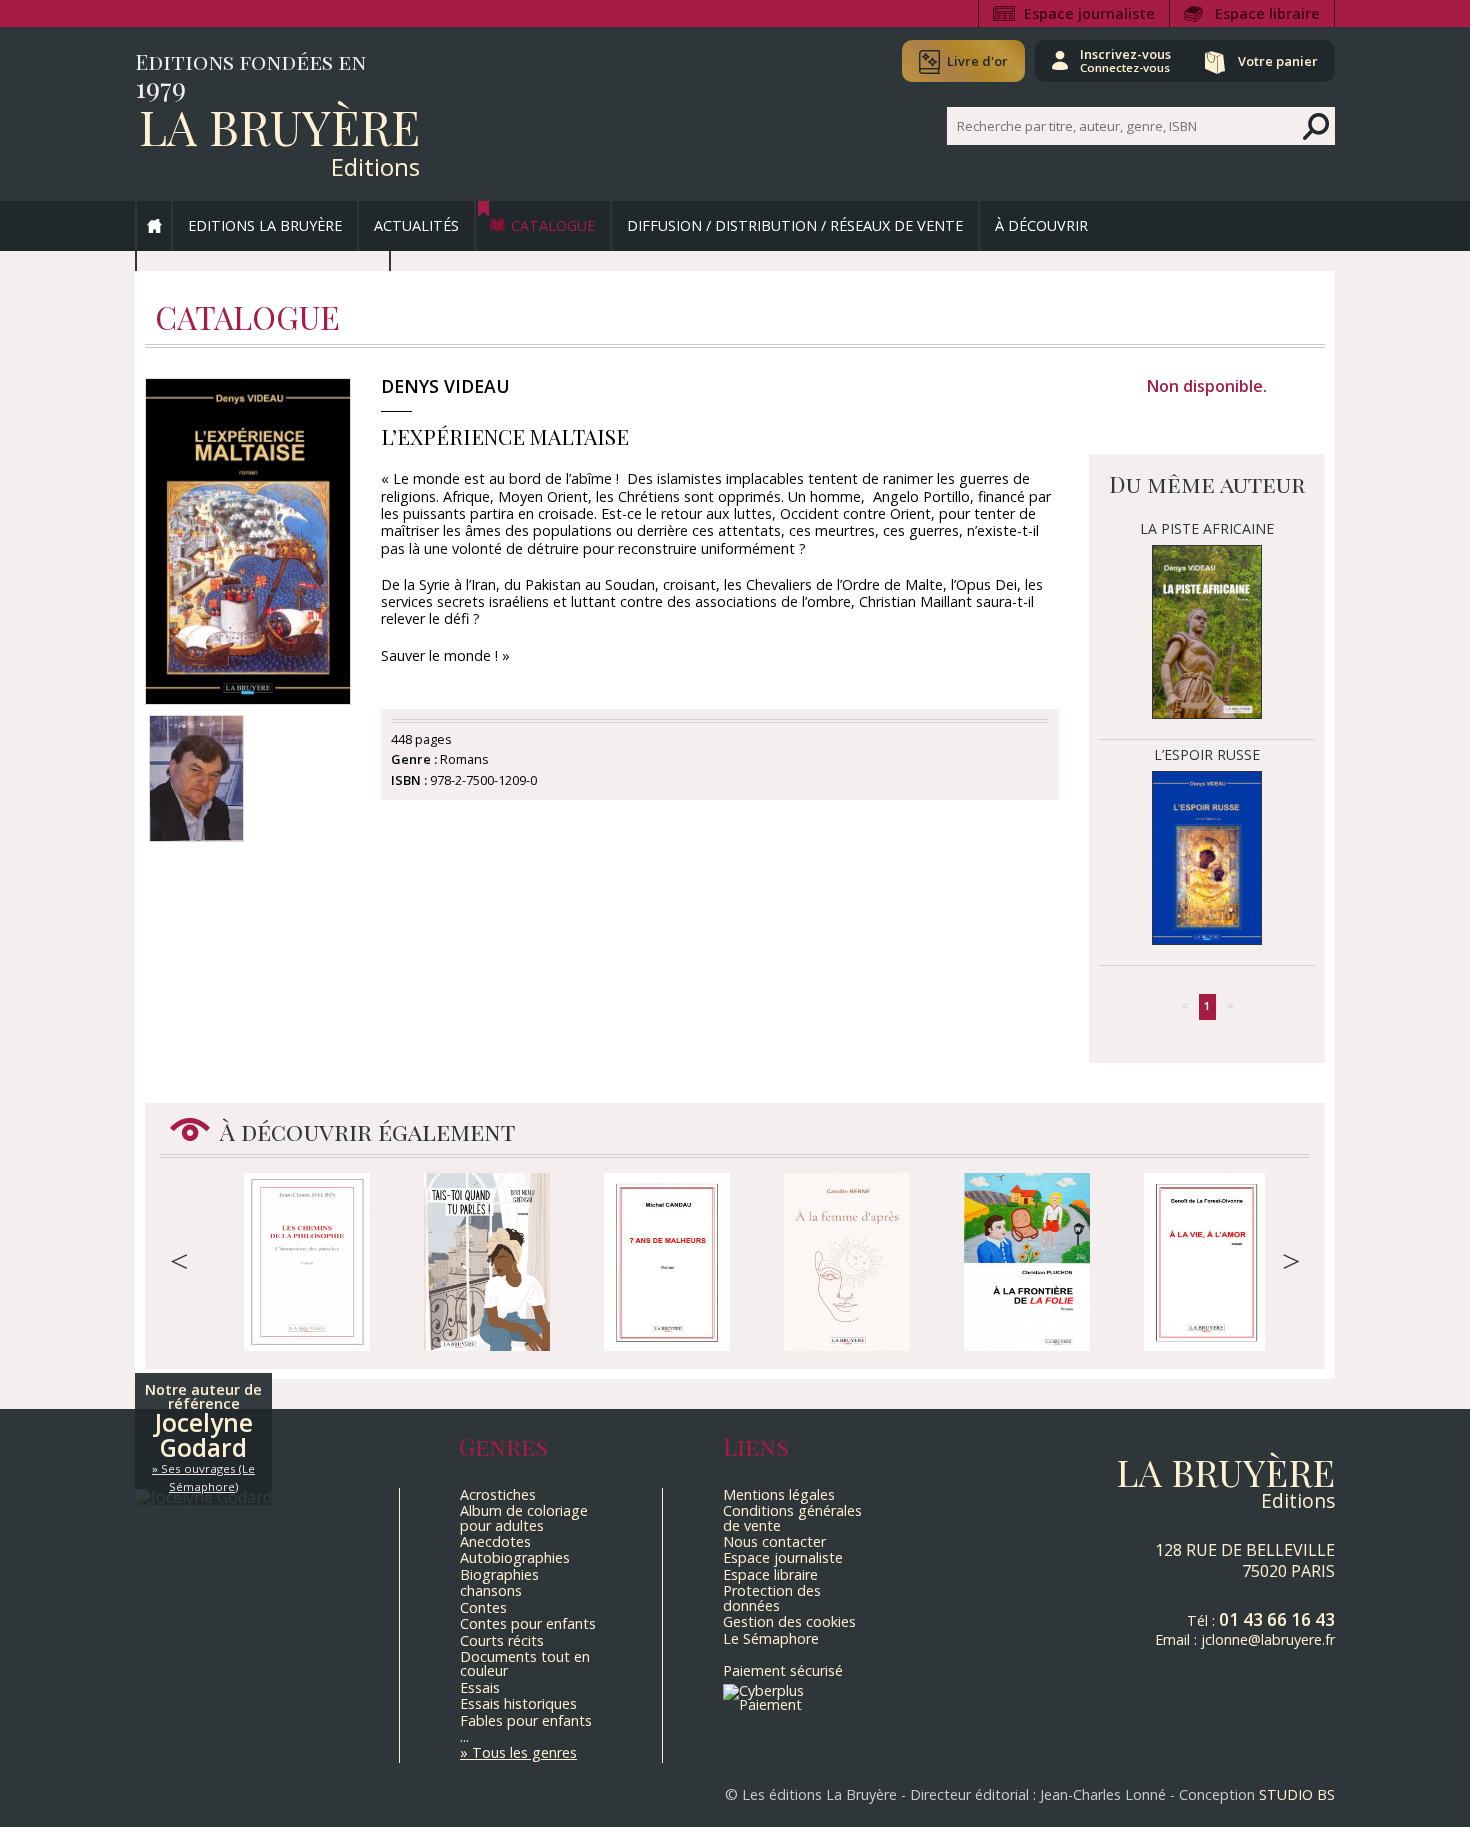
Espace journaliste (1089, 13)
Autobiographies (515, 1557)
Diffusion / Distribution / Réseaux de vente (795, 225)
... (464, 1736)
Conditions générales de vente (792, 1517)
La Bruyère (279, 126)
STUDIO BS (1297, 1794)
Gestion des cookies (789, 1621)
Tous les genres (524, 1752)
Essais (480, 1687)
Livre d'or (977, 61)
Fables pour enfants (526, 1720)
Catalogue (553, 225)
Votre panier (1278, 61)
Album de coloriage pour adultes (524, 1517)
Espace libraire (1267, 13)
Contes (483, 1607)
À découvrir (1041, 225)
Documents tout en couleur (525, 1663)
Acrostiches (498, 1494)
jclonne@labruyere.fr (1268, 1639)
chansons (491, 1590)
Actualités (416, 225)
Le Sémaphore (771, 1638)
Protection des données (772, 1597)
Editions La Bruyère (265, 225)
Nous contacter (774, 1541)
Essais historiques (518, 1703)
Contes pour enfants (528, 1623)
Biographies (499, 1574)
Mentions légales (779, 1494)
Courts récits (502, 1640)
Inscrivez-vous (1125, 60)
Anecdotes (495, 1541)
